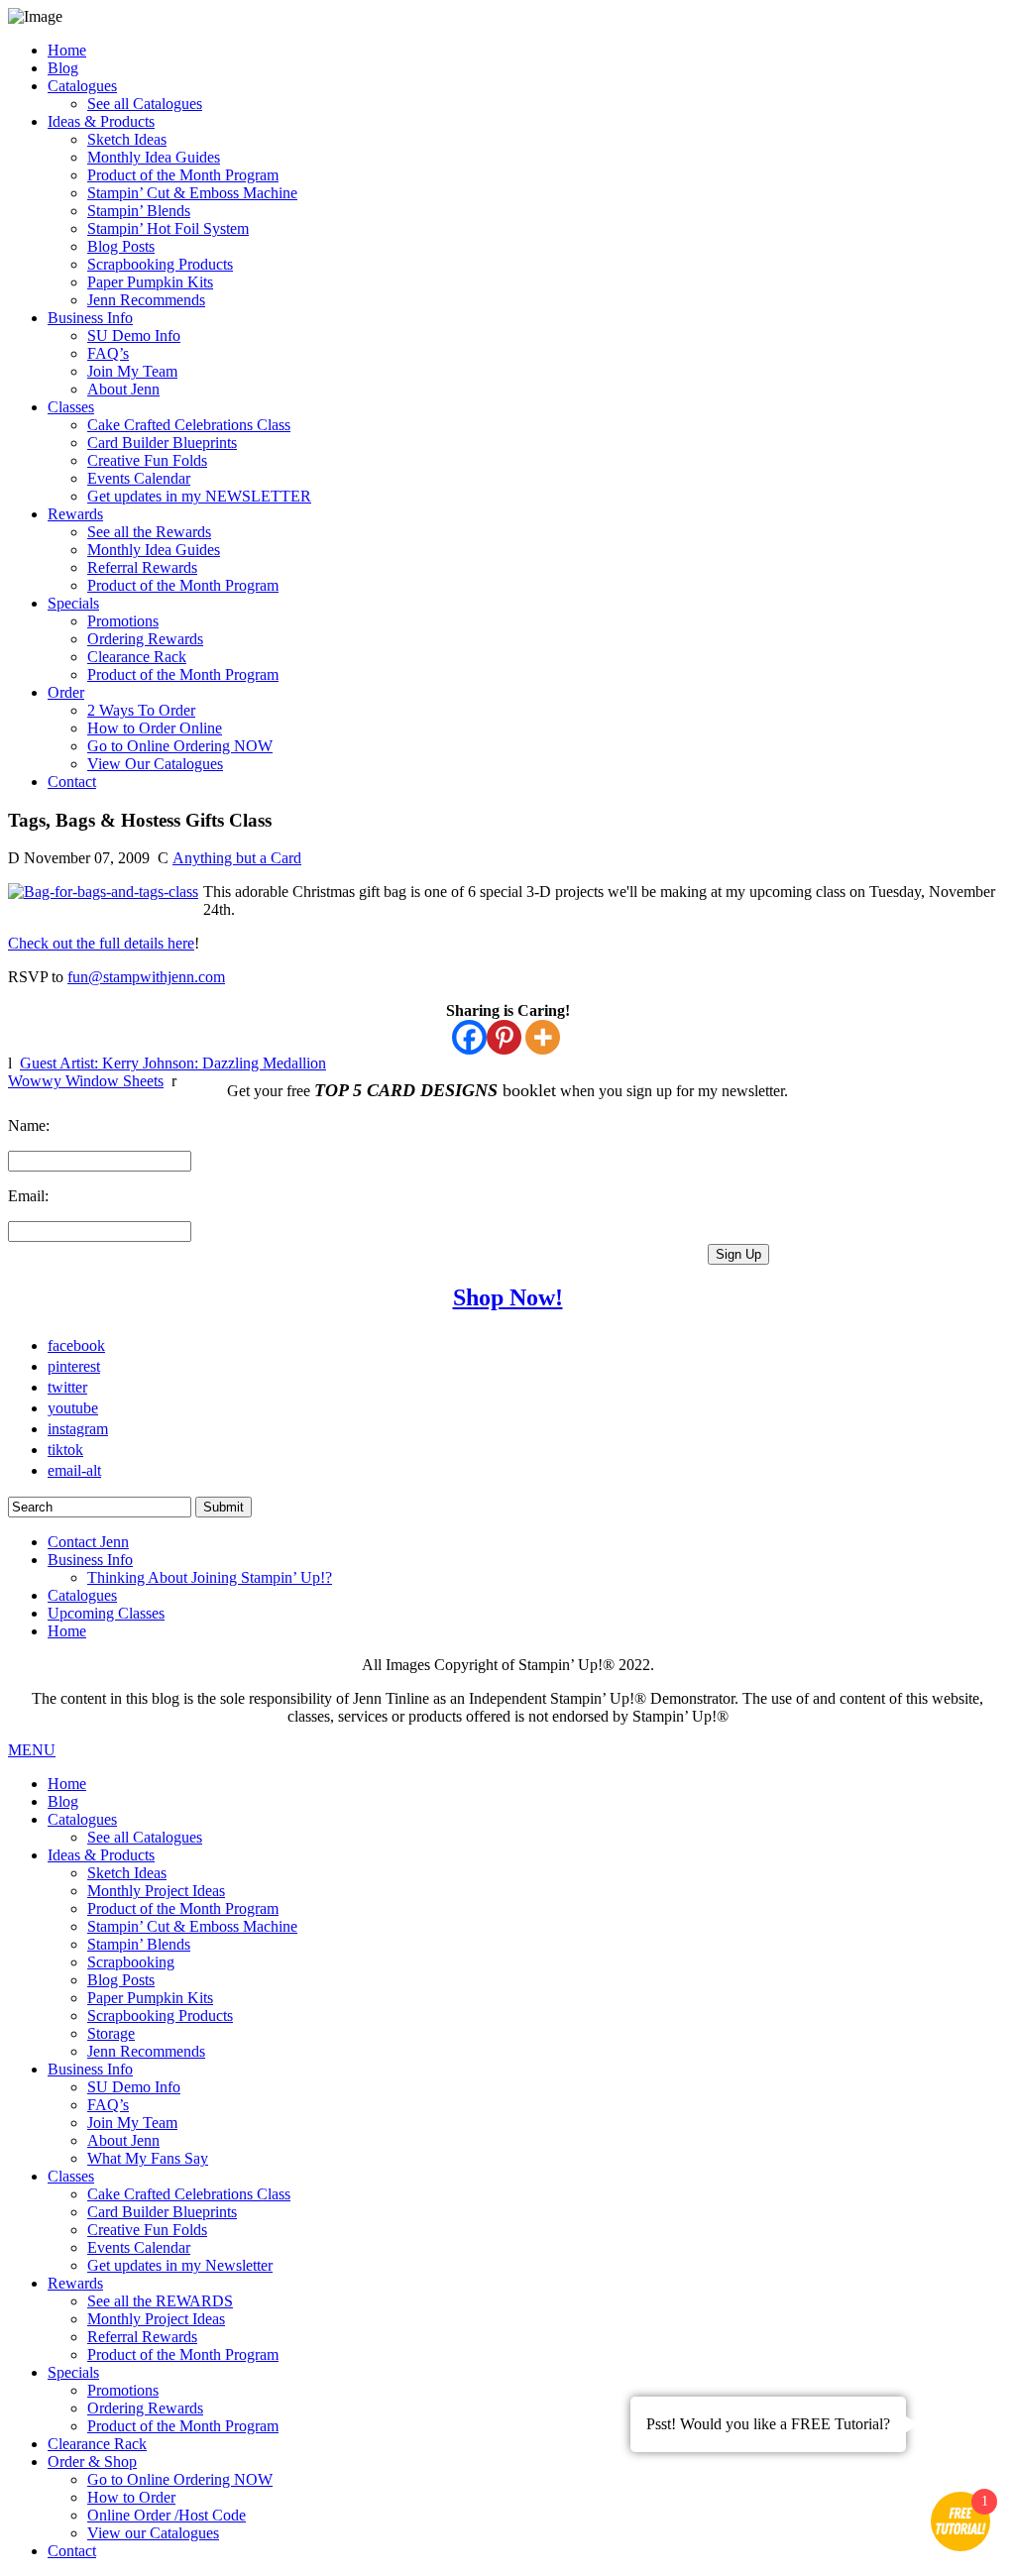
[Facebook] (469, 1037)
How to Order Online (155, 728)
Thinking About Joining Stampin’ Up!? (210, 1577)
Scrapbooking (131, 1962)
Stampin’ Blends (139, 211)
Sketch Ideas (127, 139)
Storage (111, 2033)
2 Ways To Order (141, 710)
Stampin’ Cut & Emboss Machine (192, 193)
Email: (28, 1196)
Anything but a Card (237, 858)
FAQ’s (108, 353)
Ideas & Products (101, 121)
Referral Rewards (142, 567)
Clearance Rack (137, 657)
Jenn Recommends (146, 300)
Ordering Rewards (145, 639)
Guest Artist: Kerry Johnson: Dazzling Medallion (173, 1063)
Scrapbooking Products (160, 264)
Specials (73, 603)
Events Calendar (139, 478)
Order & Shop (92, 2462)
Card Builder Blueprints (162, 443)
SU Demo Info (134, 336)
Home (67, 50)
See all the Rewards (149, 532)
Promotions (123, 621)
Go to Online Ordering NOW (180, 746)
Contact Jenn (88, 1542)
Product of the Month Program (183, 175)
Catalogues (82, 86)
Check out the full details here (101, 943)
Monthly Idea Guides (154, 157)
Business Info (90, 318)
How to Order (131, 2497)
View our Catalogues (153, 2533)
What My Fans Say (148, 2158)
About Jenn (123, 389)
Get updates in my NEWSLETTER (199, 496)
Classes (71, 407)
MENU (32, 1750)
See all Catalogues (145, 104)
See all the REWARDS (160, 2301)
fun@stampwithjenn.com (146, 977)
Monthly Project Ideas (156, 1891)
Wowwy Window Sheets (86, 1081)
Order (66, 692)
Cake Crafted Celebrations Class (189, 425)
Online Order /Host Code (167, 2515)
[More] (543, 1037)
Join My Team (132, 371)
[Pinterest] (504, 1037)
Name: (29, 1125)
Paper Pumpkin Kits (150, 282)
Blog (63, 68)
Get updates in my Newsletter (180, 2265)
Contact (72, 782)
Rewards (75, 514)
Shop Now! (508, 1297)
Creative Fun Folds (147, 460)
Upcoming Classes (106, 1613)
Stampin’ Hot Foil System (168, 228)
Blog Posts (121, 246)
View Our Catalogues (155, 764)
